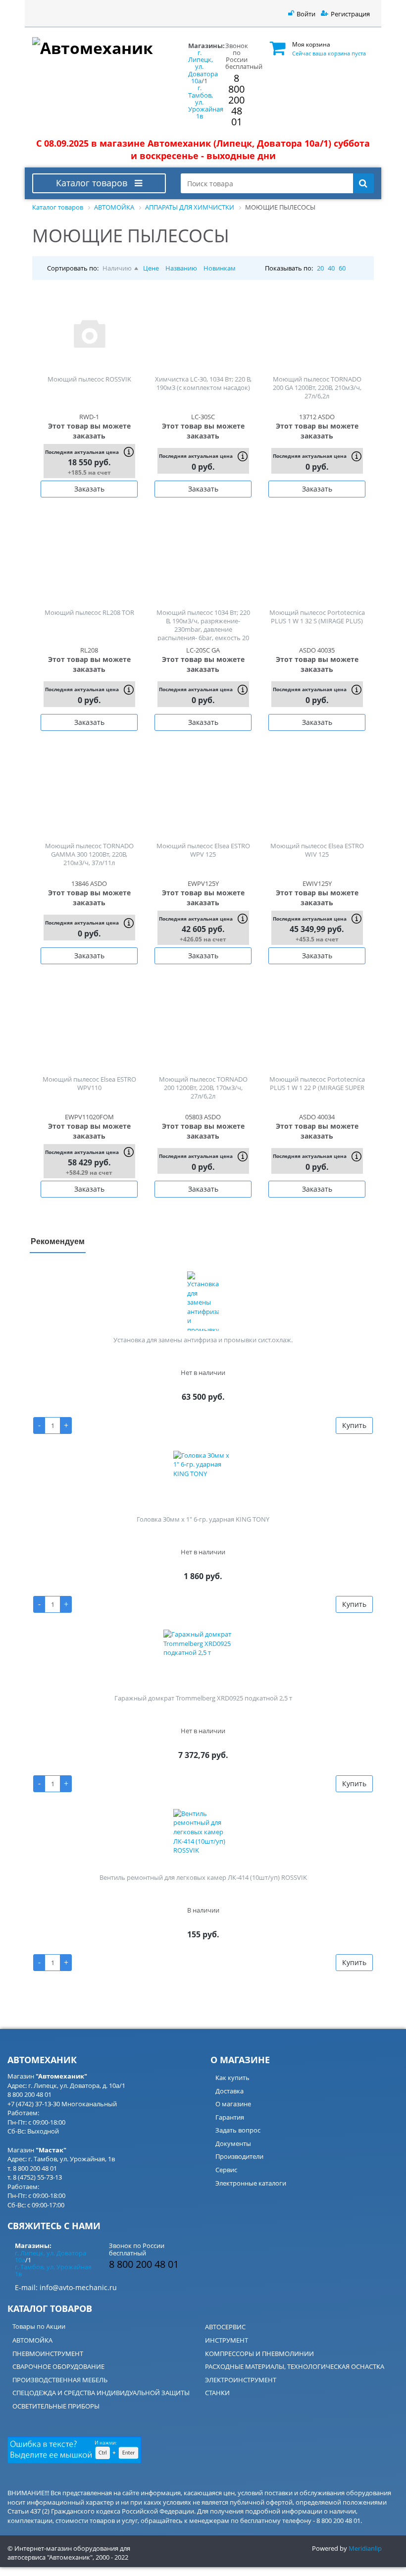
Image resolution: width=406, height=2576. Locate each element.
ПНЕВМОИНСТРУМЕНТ (48, 2354)
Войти (306, 14)
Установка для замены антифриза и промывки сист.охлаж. (203, 1340)
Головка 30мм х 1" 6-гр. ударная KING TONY (203, 1519)
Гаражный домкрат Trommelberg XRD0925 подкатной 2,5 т (203, 1698)
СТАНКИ (217, 2393)
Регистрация (350, 14)
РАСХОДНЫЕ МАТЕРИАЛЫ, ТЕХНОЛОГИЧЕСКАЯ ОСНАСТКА (295, 2366)
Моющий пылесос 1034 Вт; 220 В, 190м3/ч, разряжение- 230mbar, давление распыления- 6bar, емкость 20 (203, 625)
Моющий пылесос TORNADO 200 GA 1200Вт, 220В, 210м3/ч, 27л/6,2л (317, 387)
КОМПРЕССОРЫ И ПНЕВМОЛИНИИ (259, 2354)
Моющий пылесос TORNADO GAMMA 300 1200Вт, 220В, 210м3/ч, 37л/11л (89, 854)
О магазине (233, 2104)
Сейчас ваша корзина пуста (329, 53)
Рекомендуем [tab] (58, 1241)
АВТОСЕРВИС (225, 2327)
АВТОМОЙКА (32, 2340)
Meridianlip (365, 2548)
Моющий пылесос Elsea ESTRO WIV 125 (317, 850)
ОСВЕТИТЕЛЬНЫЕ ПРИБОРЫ (56, 2406)
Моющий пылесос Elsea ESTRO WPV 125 (203, 850)
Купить (354, 1425)
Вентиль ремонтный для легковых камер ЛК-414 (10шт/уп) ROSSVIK (203, 1877)
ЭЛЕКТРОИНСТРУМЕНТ (241, 2380)
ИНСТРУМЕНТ (227, 2340)
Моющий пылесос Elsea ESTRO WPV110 (89, 1083)
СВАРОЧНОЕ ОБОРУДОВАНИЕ (58, 2366)
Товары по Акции (39, 2326)
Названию (181, 268)
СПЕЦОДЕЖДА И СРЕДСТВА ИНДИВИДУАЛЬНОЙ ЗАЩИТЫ (101, 2393)
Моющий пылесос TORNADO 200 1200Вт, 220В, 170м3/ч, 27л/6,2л (203, 1088)
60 (342, 268)
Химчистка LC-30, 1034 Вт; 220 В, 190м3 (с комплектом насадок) (203, 383)
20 (320, 268)
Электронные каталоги (251, 2183)
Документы (233, 2143)
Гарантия (230, 2117)
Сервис (226, 2170)
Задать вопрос (238, 2130)
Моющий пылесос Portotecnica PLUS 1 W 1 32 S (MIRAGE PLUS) (317, 617)
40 (331, 268)
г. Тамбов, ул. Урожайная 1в (53, 2270)
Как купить (232, 2078)
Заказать (89, 489)
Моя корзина (311, 44)
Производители (239, 2156)
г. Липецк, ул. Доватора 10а (203, 67)
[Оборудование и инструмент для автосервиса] (99, 46)
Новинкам (220, 268)
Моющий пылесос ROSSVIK (89, 379)
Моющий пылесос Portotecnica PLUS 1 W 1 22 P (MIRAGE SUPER (317, 1083)
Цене (151, 268)
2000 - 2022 (112, 2557)
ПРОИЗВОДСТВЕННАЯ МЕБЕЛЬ (60, 2380)
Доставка (229, 2091)
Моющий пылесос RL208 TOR (89, 612)
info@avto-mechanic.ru (78, 2287)
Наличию (117, 268)
